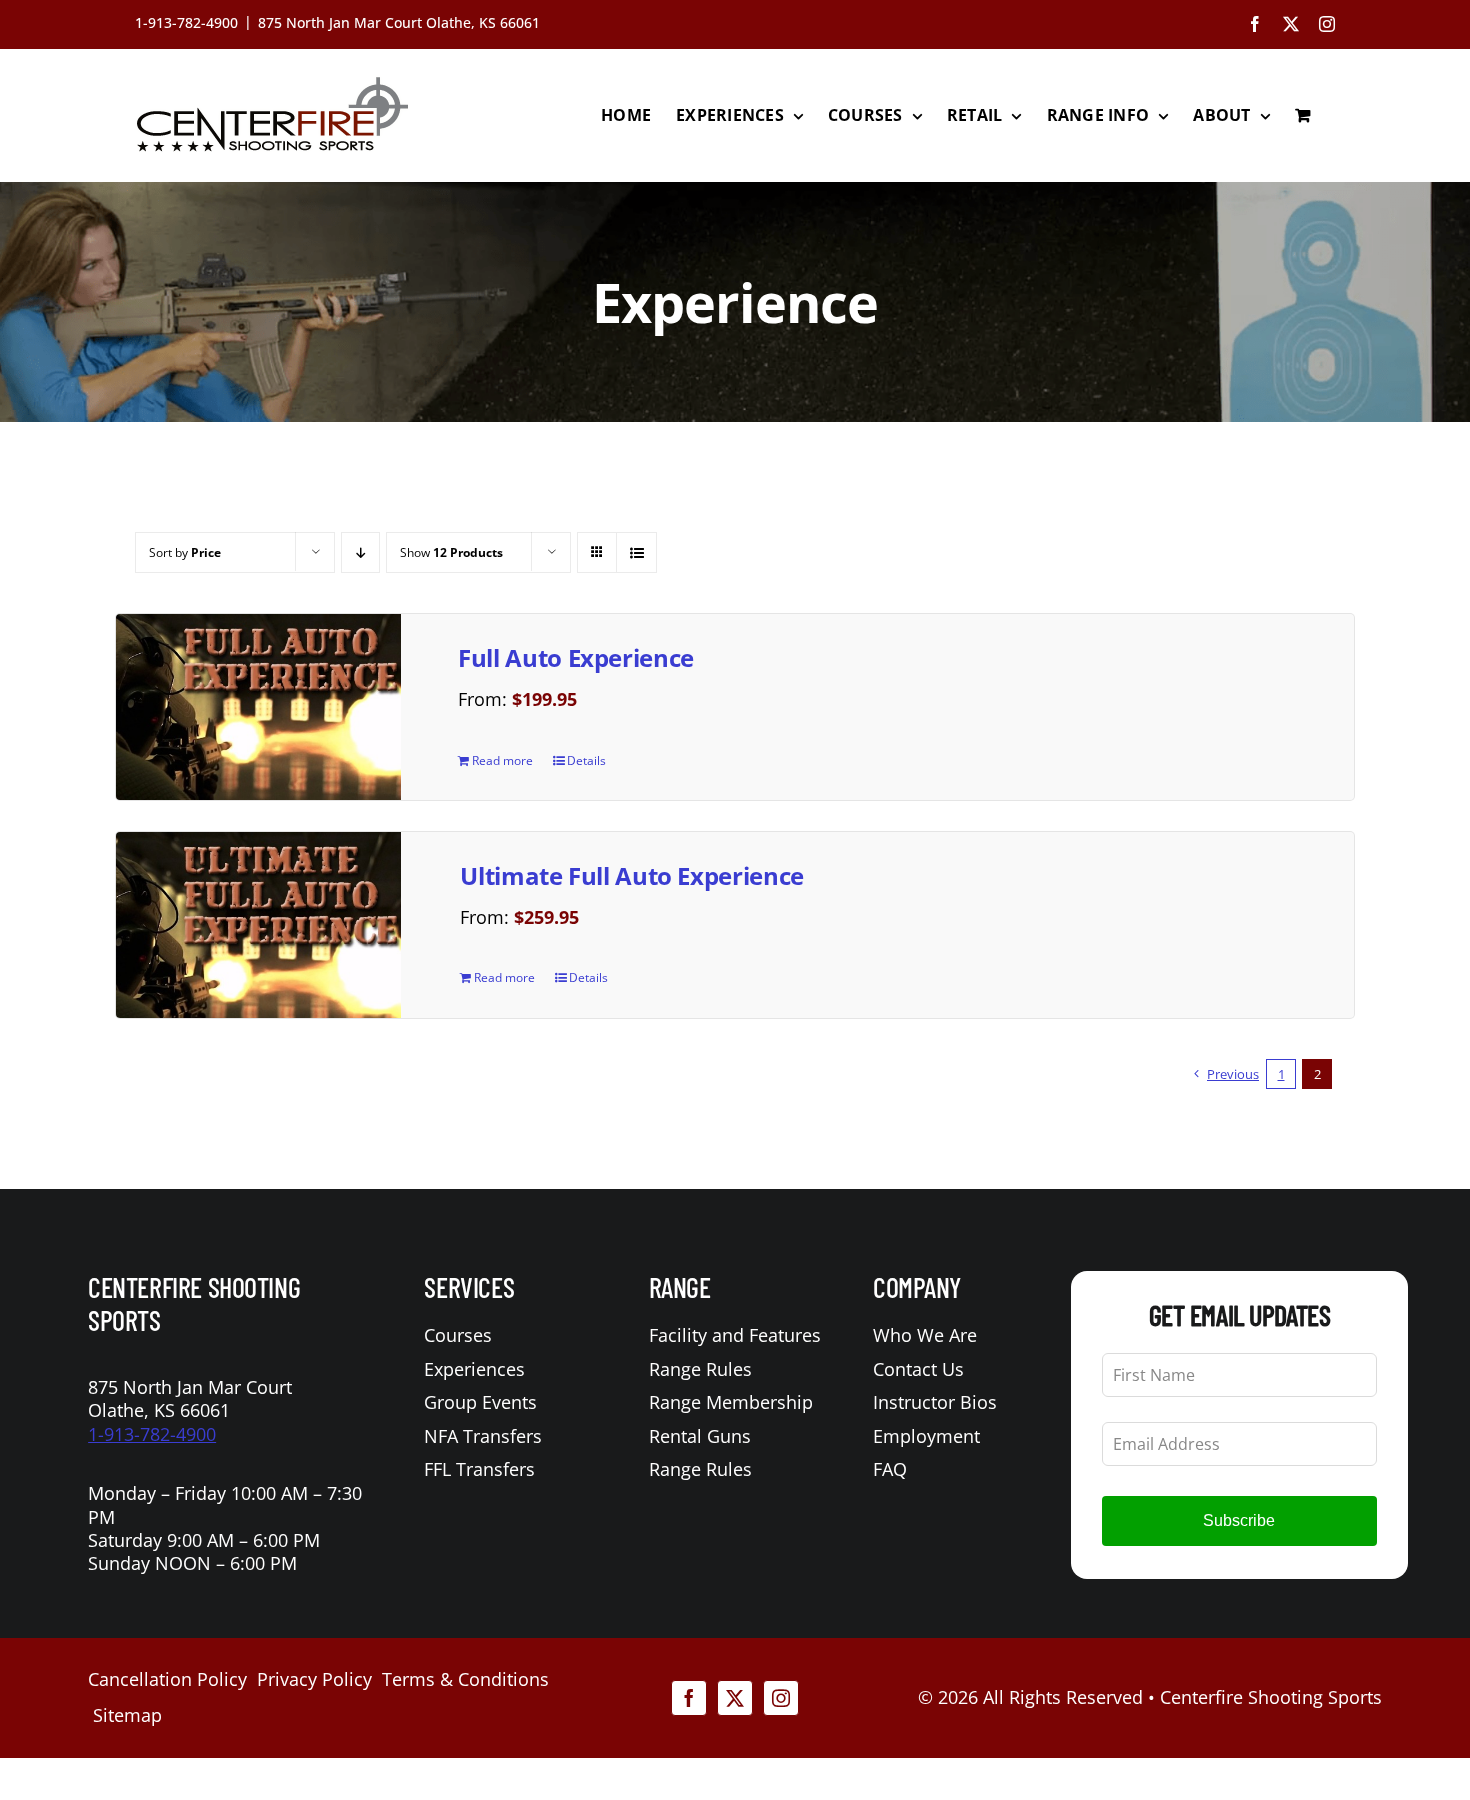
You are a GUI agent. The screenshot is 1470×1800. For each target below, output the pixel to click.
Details (586, 760)
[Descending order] (360, 552)
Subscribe (1239, 1520)
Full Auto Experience (576, 657)
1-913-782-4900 (152, 1434)
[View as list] (636, 552)
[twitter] (735, 1698)
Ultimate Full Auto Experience (632, 875)
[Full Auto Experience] (258, 707)
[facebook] (689, 1698)
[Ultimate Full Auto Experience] (258, 925)
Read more (502, 760)
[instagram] (781, 1698)
